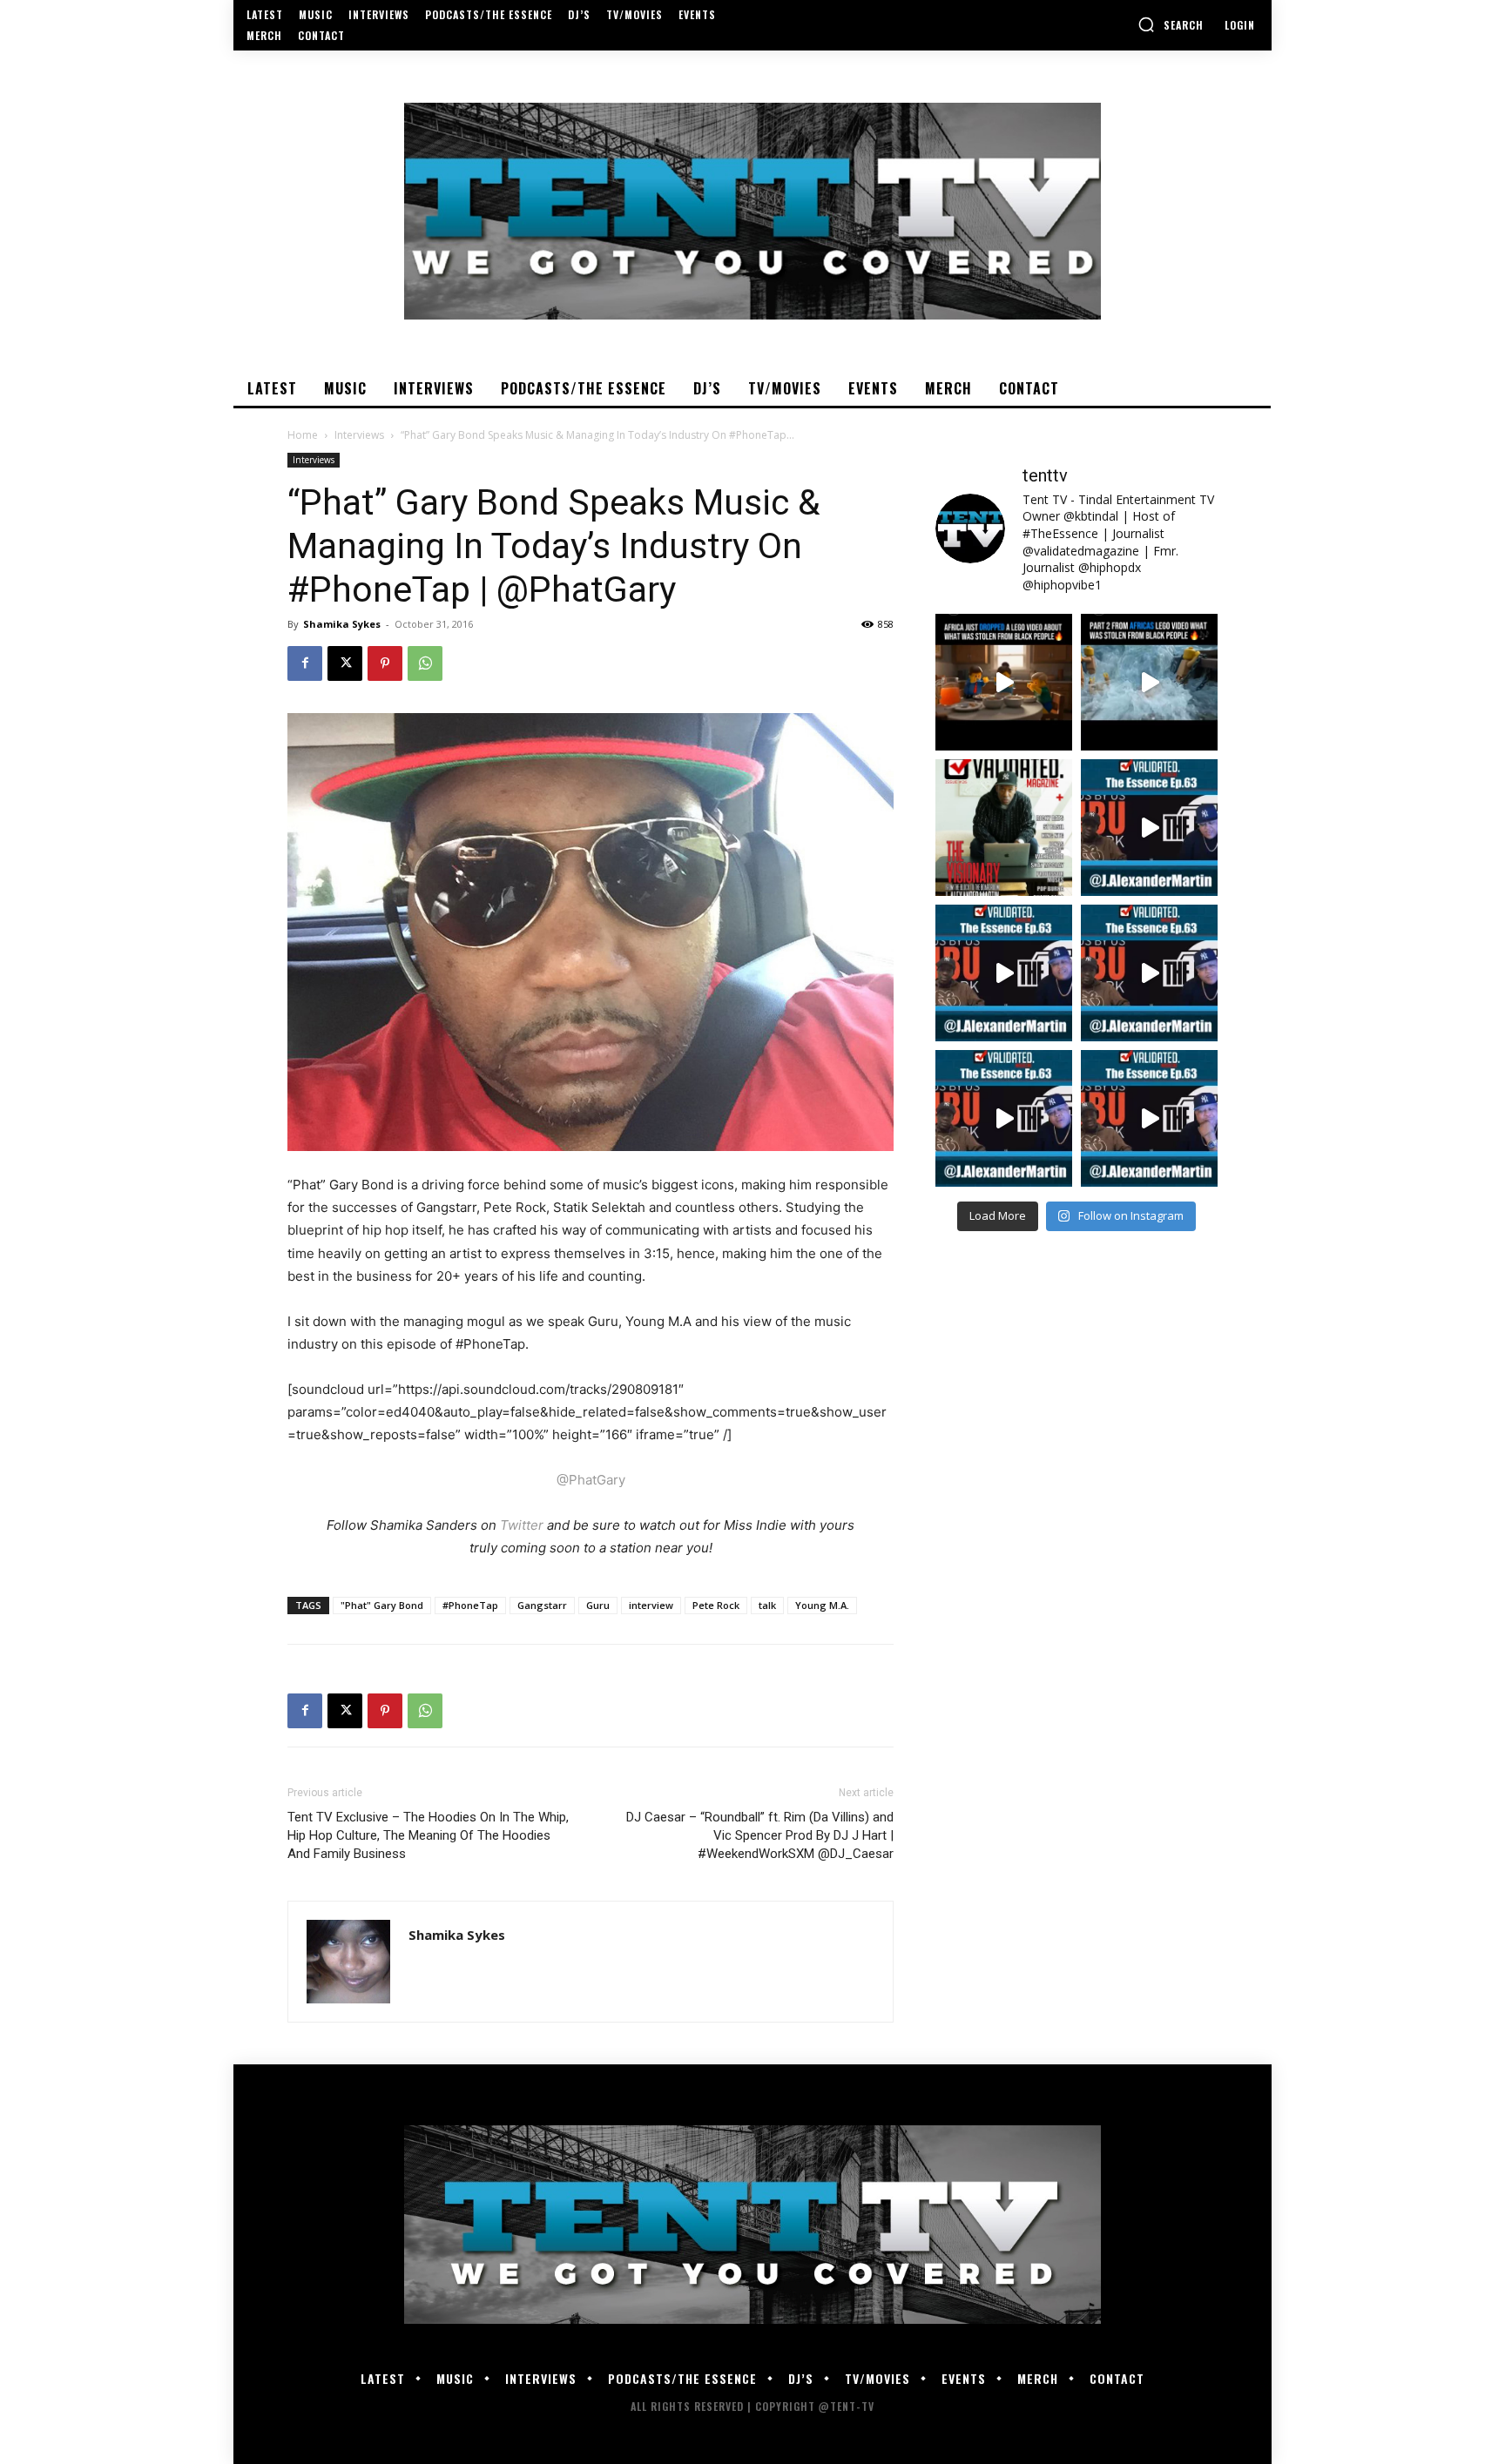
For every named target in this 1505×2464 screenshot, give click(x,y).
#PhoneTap (470, 1605)
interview (651, 1605)
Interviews (359, 435)
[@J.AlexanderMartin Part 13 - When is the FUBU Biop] (1149, 1118)
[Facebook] (305, 663)
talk (767, 1605)
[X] (345, 663)
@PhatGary (591, 1480)
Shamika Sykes (342, 624)
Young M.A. (822, 1605)
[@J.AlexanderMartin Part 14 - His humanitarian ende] (1004, 1118)
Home (303, 435)
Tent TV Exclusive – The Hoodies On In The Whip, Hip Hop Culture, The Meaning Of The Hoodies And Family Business (428, 1835)
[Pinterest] (385, 663)
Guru (598, 1605)
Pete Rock (716, 1605)
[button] (1171, 24)
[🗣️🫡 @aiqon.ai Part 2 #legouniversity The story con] (1149, 682)
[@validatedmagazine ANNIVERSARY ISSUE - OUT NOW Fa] (1004, 828)
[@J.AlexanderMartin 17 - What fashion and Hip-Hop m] (1149, 828)
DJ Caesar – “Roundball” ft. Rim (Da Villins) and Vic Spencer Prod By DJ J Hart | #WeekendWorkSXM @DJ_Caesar (760, 1835)
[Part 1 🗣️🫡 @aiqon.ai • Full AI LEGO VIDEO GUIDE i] (1004, 682)
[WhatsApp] (425, 663)
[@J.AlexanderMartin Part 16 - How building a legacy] (1004, 973)
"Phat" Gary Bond (382, 1605)
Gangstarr (542, 1605)
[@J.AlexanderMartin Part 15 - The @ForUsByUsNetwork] (1149, 973)
